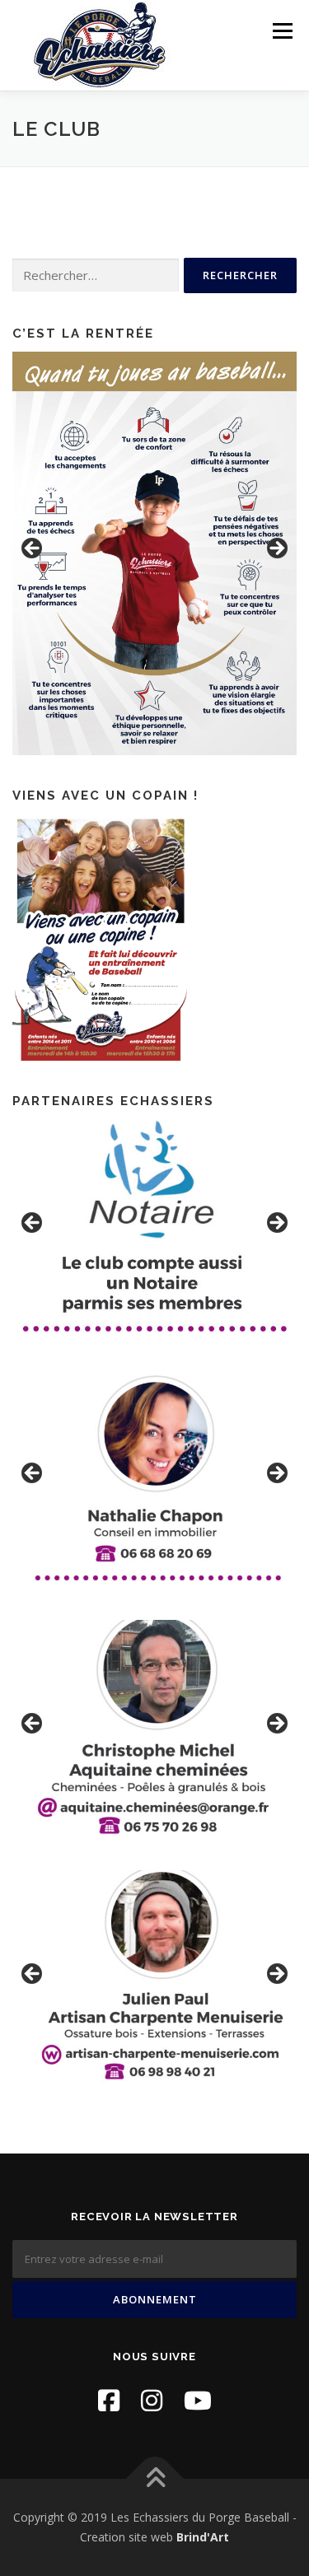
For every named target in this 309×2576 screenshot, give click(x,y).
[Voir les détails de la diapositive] (154, 553)
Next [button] (276, 549)
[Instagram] (152, 2400)
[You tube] (198, 2400)
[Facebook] (109, 2400)
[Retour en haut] (154, 2479)
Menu (281, 31)
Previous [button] (33, 549)
